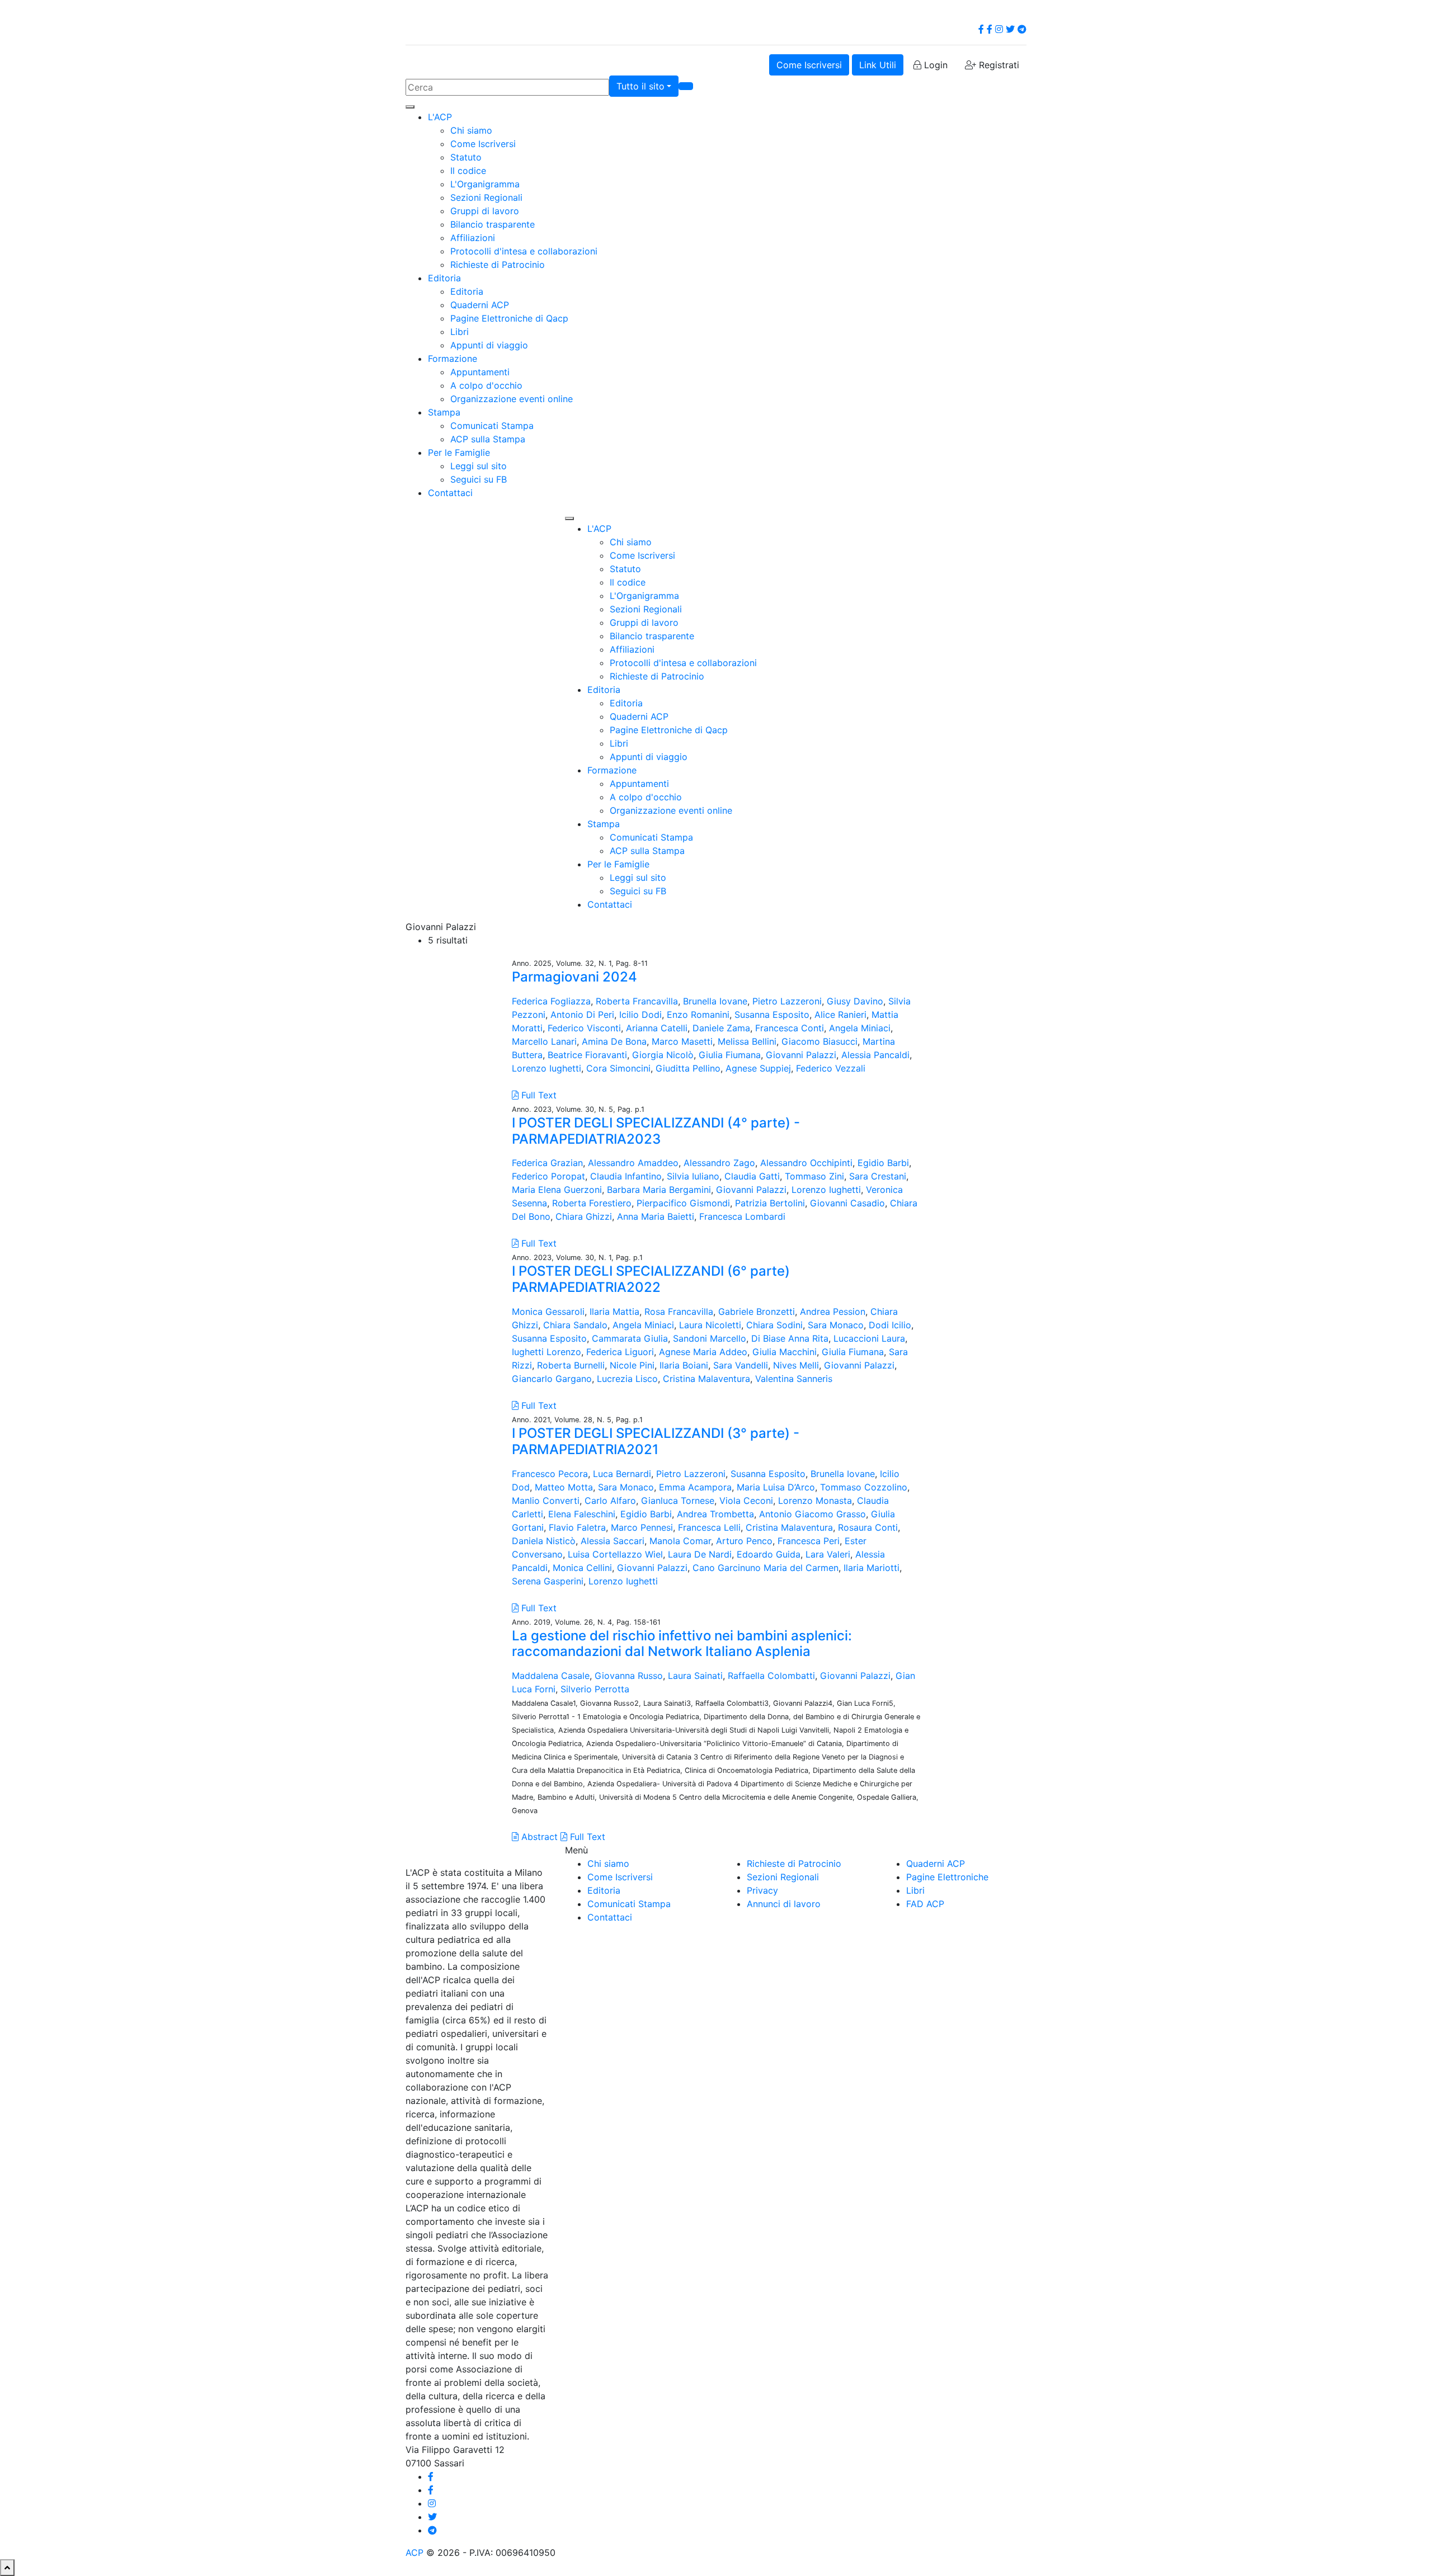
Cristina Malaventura (706, 1379)
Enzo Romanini (698, 1015)
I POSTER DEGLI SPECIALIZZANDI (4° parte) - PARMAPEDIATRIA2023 (656, 1131)
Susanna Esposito (772, 1015)
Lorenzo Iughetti (547, 1068)
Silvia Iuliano (693, 1176)
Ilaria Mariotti (872, 1568)
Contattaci (450, 493)
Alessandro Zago (719, 1163)
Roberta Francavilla (637, 1001)
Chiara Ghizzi (584, 1216)
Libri (460, 332)
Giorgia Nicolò (663, 1055)
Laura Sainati (695, 1676)
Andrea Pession (833, 1311)
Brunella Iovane (715, 1001)
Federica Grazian (547, 1163)
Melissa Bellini (747, 1041)
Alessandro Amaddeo (633, 1163)
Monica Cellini (582, 1568)
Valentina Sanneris (794, 1379)
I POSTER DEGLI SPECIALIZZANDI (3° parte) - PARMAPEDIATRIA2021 (656, 1441)
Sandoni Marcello (710, 1338)
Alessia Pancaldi (875, 1055)
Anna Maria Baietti (656, 1216)
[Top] (7, 2568)
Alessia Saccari (613, 1541)
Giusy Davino (855, 1001)
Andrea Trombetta (715, 1514)
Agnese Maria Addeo (703, 1352)
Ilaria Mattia (614, 1311)
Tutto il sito (640, 86)
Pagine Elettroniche (947, 1877)
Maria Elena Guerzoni (557, 1190)
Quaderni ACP (480, 305)
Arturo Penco (744, 1541)
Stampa (444, 412)
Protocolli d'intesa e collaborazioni (524, 251)
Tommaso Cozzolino (864, 1487)
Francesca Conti (790, 1028)
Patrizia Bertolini (770, 1203)
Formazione (453, 358)
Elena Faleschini (582, 1514)
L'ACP (440, 117)
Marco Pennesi (642, 1527)
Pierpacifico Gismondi (683, 1203)
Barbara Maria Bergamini (659, 1190)
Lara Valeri (828, 1554)
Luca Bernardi (622, 1474)
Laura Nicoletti (710, 1325)
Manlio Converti (546, 1501)
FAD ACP (925, 1904)
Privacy (762, 1890)
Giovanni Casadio (847, 1203)
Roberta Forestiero (592, 1203)
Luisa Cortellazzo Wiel (615, 1554)
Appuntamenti (480, 372)
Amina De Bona (614, 1041)
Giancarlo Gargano (552, 1379)
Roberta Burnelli (571, 1365)
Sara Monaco (836, 1325)
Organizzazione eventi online (512, 399)
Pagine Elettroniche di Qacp (509, 318)
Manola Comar (680, 1541)
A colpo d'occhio (486, 385)
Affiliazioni (473, 238)
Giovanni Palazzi (801, 1055)
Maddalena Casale (551, 1676)
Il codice (468, 171)
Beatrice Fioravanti (587, 1055)
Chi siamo (471, 130)
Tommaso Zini (814, 1176)
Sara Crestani (878, 1176)
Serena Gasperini (548, 1581)
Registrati (998, 65)
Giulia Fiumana (730, 1055)
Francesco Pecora (550, 1474)
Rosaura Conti (868, 1527)
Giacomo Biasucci (819, 1041)
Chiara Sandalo (575, 1325)
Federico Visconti (584, 1028)
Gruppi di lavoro (485, 211)
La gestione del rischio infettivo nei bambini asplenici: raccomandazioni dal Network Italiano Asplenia (682, 1644)
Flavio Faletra (577, 1527)
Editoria (444, 278)
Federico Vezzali (831, 1068)
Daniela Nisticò (544, 1541)
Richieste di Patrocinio (498, 265)
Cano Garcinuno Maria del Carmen (766, 1568)
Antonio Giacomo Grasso (812, 1514)
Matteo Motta (564, 1487)
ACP (414, 2553)
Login (934, 65)
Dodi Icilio (890, 1325)
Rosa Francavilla (679, 1311)
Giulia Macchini (785, 1352)
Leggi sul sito (479, 466)
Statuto (466, 157)
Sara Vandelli (741, 1365)
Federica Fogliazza (551, 1001)
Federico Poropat (548, 1176)
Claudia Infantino (626, 1176)
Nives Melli (796, 1365)
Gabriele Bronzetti (757, 1311)
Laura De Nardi (700, 1554)
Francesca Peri (809, 1541)
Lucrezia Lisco (627, 1379)
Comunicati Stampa (492, 426)
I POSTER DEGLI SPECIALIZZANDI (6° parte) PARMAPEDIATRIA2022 (651, 1279)
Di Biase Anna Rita (790, 1338)
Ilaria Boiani (684, 1365)
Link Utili (878, 65)
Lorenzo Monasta (815, 1501)
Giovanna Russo (629, 1676)
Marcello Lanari (544, 1041)
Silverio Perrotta (595, 1689)
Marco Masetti (682, 1041)
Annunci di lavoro (784, 1904)
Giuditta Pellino (688, 1068)
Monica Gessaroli (548, 1311)
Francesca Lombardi (742, 1216)
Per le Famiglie (459, 452)
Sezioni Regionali (486, 197)
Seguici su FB (479, 479)
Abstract (538, 1837)
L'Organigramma (485, 184)
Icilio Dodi (640, 1015)
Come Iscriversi (809, 65)
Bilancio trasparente (493, 224)
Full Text (538, 1095)
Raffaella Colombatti (771, 1676)
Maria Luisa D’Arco (776, 1487)
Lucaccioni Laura (869, 1338)
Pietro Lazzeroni (787, 1001)
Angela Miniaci (860, 1028)
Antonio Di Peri (582, 1015)
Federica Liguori (620, 1352)
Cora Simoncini (618, 1068)
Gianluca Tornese (678, 1501)
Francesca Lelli (709, 1527)
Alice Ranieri (840, 1015)
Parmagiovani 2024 (574, 977)
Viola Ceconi (746, 1501)
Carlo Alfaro (610, 1501)
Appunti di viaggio (489, 345)
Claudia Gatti (752, 1176)
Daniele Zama (721, 1028)
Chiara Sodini (774, 1325)
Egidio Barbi (883, 1163)
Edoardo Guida (769, 1554)
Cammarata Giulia (630, 1338)
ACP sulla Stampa (488, 439)
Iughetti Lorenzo (547, 1352)
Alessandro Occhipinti (806, 1163)
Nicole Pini (632, 1365)
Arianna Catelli (657, 1028)
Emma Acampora (695, 1487)
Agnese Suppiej (758, 1068)
